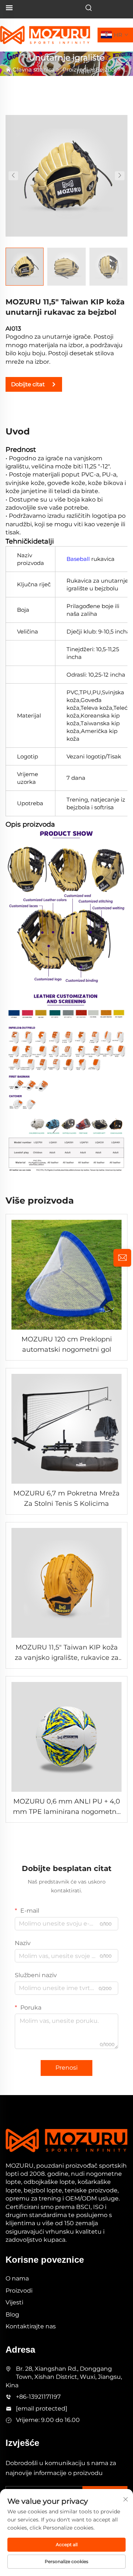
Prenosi (66, 2068)
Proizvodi (75, 69)
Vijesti (14, 2302)
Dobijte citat (28, 384)
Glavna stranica (34, 69)
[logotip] (45, 34)
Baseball (79, 559)
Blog (12, 2315)
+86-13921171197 (38, 2397)
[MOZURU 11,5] (66, 175)
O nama (17, 2278)
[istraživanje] (122, 1258)
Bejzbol (106, 69)
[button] (13, 176)
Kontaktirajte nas (31, 2326)
